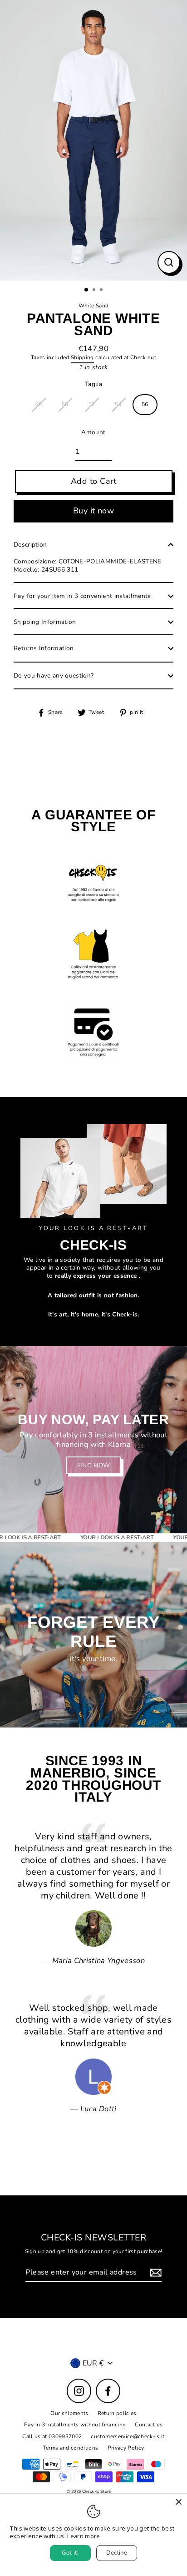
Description (30, 545)
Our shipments (69, 2413)
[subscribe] (154, 2273)
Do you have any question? (54, 675)
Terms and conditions (71, 2448)
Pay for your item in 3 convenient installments (82, 596)
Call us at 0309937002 (52, 2436)
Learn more (84, 2536)
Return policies (117, 2413)
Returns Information (44, 648)
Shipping (82, 358)
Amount (93, 432)
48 (38, 404)
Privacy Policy (126, 2448)
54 (118, 404)
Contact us (149, 2425)
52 (92, 404)
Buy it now (94, 511)
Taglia (93, 384)
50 (65, 404)
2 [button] (95, 291)
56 (145, 404)
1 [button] (87, 290)
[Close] (179, 2502)
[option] (93, 140)
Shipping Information (45, 622)
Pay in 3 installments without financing (75, 2425)
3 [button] (102, 291)
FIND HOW (94, 1465)
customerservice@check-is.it (128, 2436)
